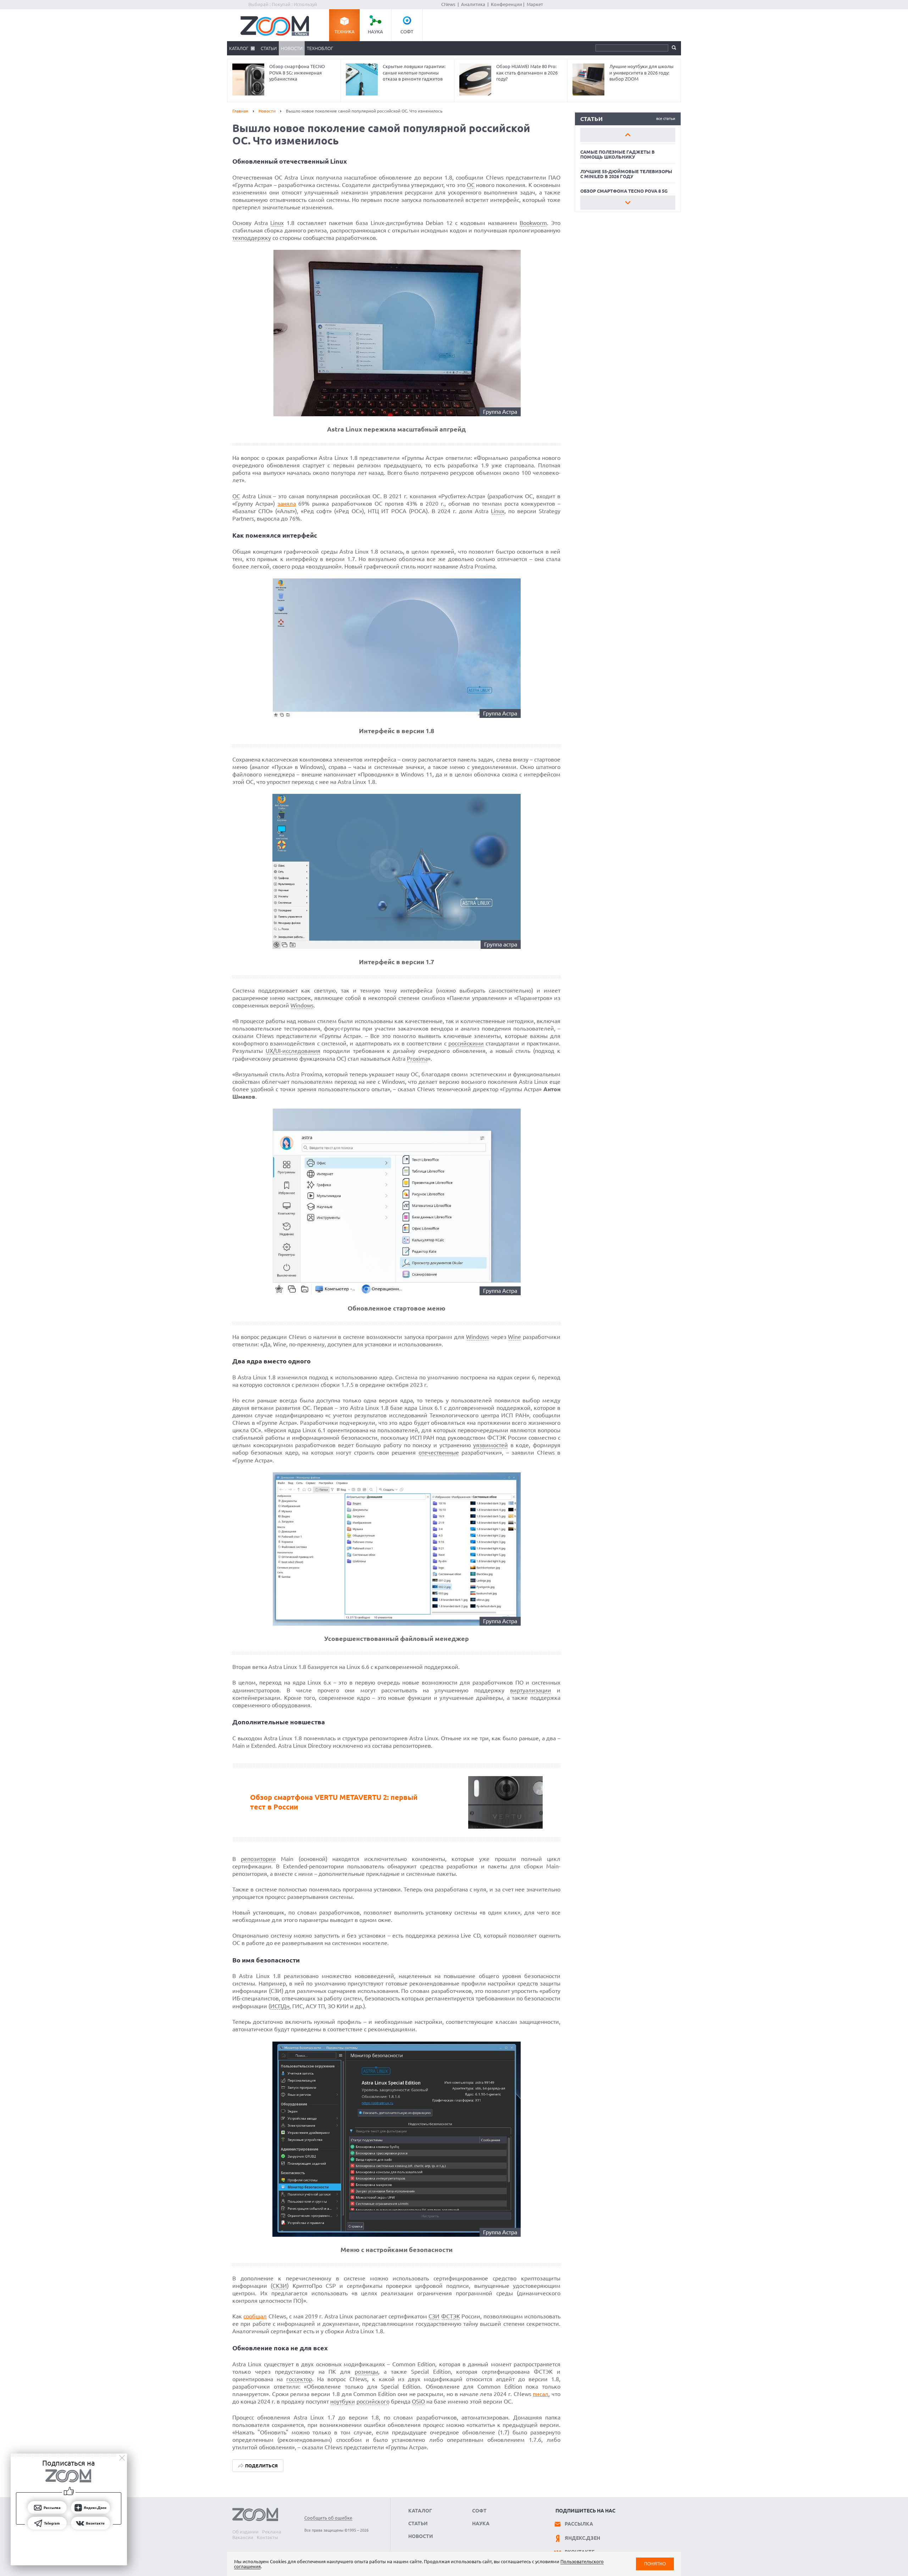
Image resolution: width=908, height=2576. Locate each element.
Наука (375, 32)
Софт (407, 32)
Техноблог (320, 48)
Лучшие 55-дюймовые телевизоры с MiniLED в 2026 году (626, 174)
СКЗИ (280, 2286)
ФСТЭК (451, 2316)
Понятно (655, 2564)
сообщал (255, 2316)
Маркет (535, 4)
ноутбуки (343, 2401)
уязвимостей (491, 1445)
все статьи (666, 119)
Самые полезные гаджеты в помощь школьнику (618, 154)
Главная (240, 111)
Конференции (506, 4)
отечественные (439, 1452)
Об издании (245, 2532)
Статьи (269, 48)
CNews (448, 4)
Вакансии (243, 2537)
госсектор (299, 2379)
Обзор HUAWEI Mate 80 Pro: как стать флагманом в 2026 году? (527, 73)
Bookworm (533, 223)
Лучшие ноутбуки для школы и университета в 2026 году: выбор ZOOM (641, 73)
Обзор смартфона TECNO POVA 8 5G (624, 191)
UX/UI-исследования (293, 1051)
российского (373, 2401)
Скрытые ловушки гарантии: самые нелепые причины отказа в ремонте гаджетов (414, 73)
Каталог (239, 48)
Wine (514, 1337)
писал (541, 2394)
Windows (302, 1005)
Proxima (417, 1059)
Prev (628, 135)
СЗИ (434, 2316)
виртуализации (531, 1690)
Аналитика (473, 4)
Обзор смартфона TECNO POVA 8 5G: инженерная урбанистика (297, 73)
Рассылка (579, 2524)
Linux (277, 223)
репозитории (258, 1859)
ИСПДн (280, 2006)
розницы (366, 2372)
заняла (287, 504)
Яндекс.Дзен (582, 2538)
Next (628, 203)
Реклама (272, 2532)
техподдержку (252, 238)
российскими (466, 1043)
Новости (292, 48)
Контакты (267, 2537)
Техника (345, 32)
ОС (471, 185)
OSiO (418, 2401)
